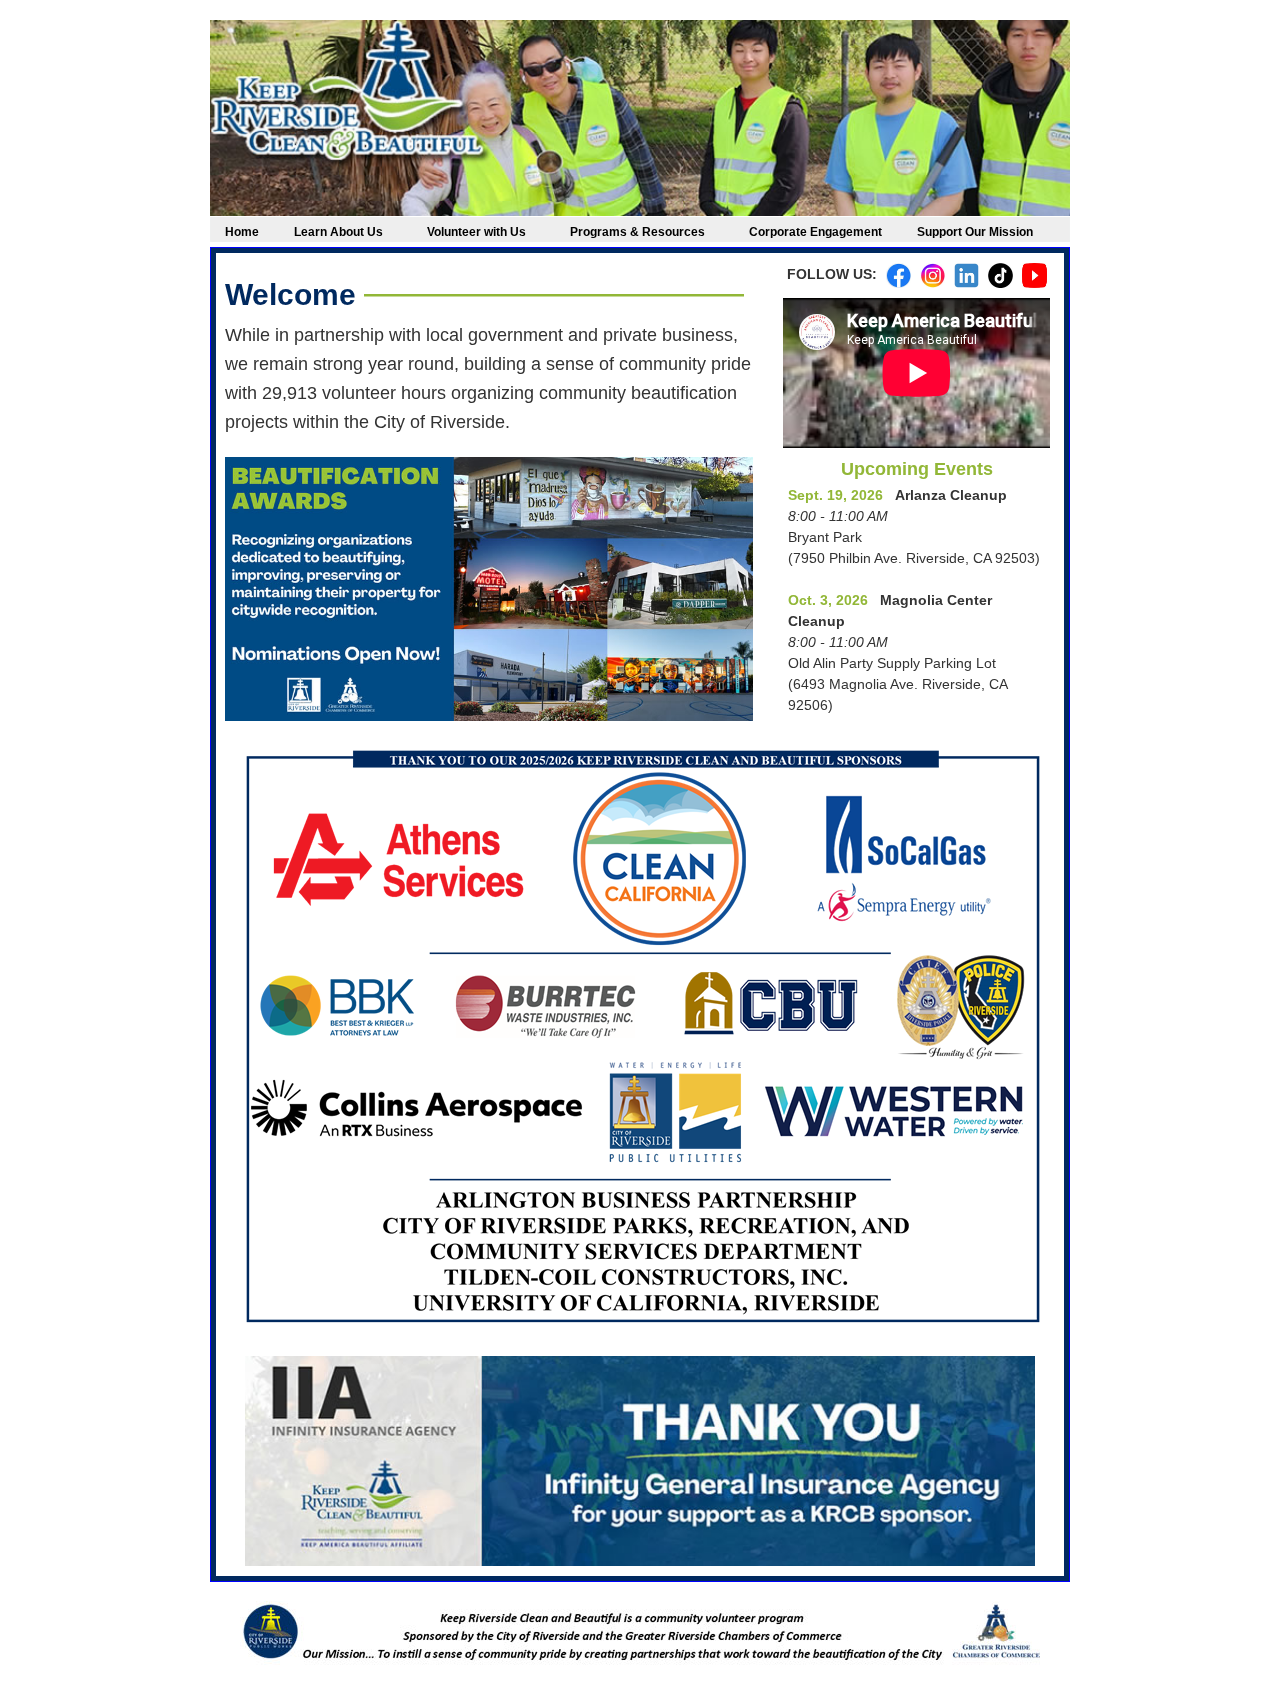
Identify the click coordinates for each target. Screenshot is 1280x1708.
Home (248, 232)
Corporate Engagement (821, 232)
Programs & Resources (637, 232)
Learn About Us (338, 232)
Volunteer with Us (476, 232)
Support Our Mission (975, 232)
